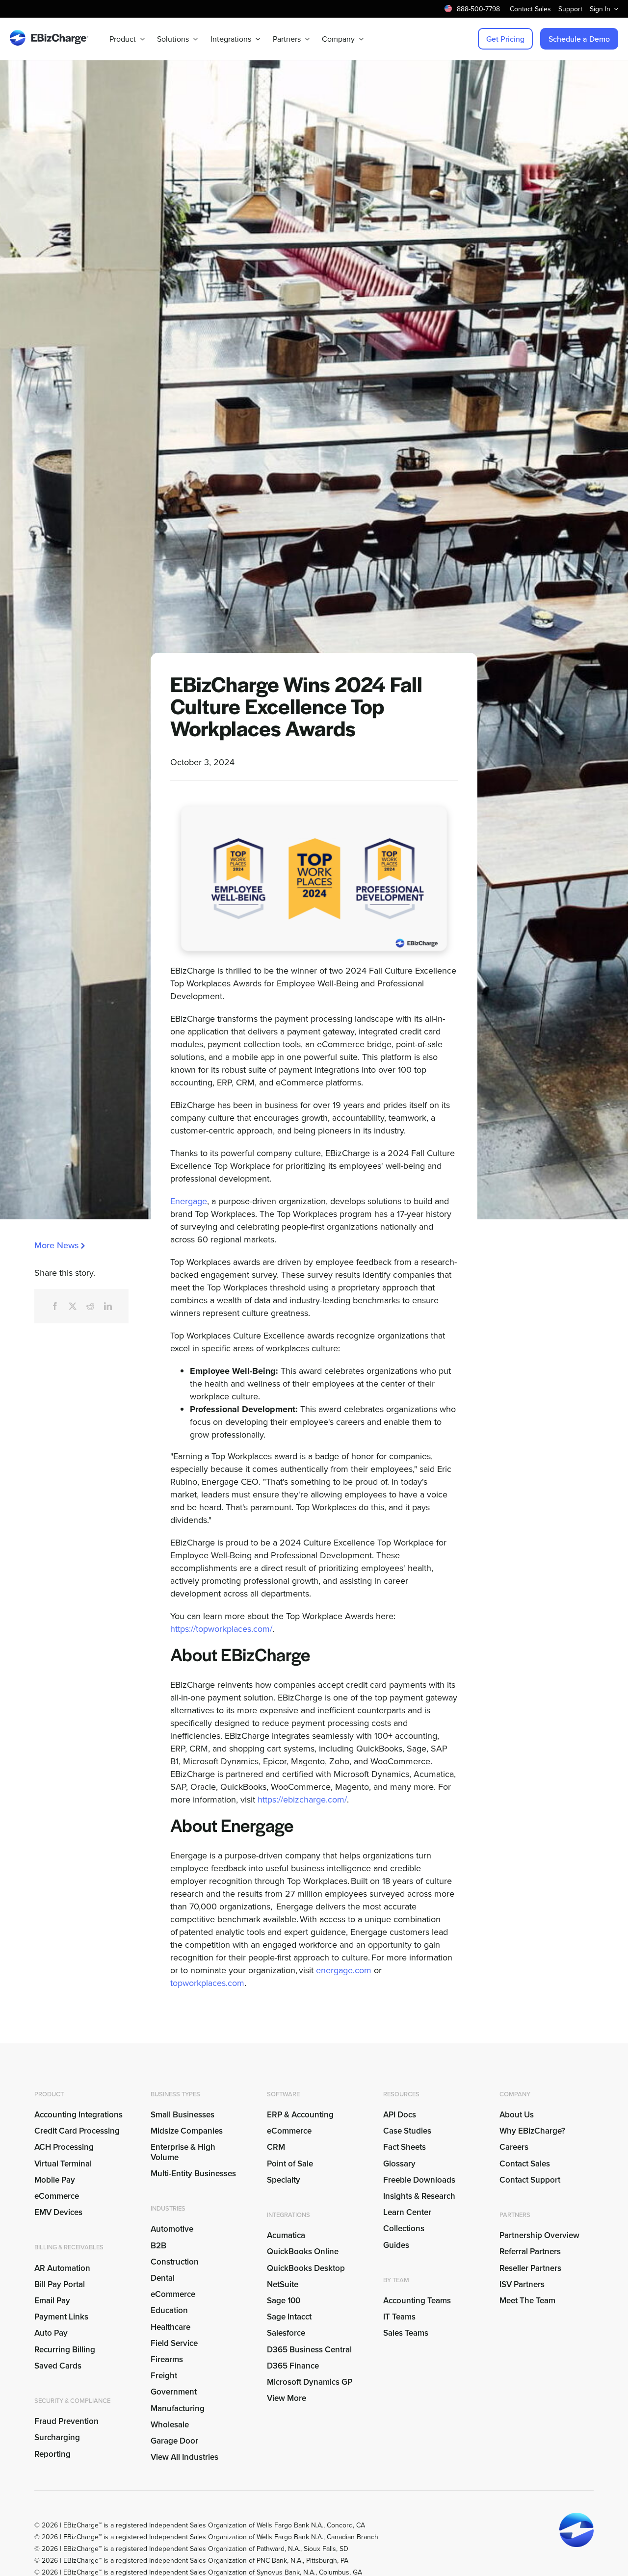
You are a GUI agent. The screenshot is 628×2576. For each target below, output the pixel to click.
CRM (276, 2147)
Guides (396, 2245)
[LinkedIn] (108, 1306)
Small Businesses (183, 2114)
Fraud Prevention (66, 2421)
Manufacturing (178, 2408)
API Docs (400, 2114)
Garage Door (174, 2441)
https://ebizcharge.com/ (302, 1799)
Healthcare (170, 2327)
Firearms (167, 2359)
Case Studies (407, 2131)
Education (169, 2310)
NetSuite (283, 2284)
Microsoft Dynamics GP (310, 2382)
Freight (164, 2375)
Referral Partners (530, 2251)
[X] (73, 1306)
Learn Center (407, 2212)
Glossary (399, 2164)
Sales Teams (406, 2333)
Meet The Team (527, 2300)
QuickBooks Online (303, 2251)
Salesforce (286, 2333)
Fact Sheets (405, 2147)
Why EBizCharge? (532, 2131)
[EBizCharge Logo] (49, 34)
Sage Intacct (289, 2317)
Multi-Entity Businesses (194, 2173)
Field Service (174, 2343)
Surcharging (57, 2437)
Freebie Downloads (419, 2180)
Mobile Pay (55, 2180)
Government (174, 2392)
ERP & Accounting (300, 2114)
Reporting (52, 2454)
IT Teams (399, 2317)
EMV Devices (58, 2212)
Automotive (172, 2229)
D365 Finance (293, 2366)
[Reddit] (90, 1306)
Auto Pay (51, 2333)
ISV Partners (522, 2284)
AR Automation (62, 2268)
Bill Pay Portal (60, 2284)
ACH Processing (64, 2147)
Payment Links (61, 2317)
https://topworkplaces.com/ (221, 1629)
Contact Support (530, 2180)
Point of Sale (290, 2164)
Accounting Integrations (78, 2114)
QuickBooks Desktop (306, 2268)
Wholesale (170, 2424)
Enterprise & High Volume (183, 2152)
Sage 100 (284, 2300)
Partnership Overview (539, 2235)
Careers (514, 2147)
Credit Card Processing (77, 2131)
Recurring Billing (65, 2349)
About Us (517, 2114)
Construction (175, 2262)
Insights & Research (419, 2196)
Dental (163, 2278)
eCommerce (57, 2196)
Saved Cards (58, 2366)
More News (56, 1245)
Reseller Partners (530, 2268)
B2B (158, 2245)
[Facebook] (55, 1306)
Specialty (284, 2180)
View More (287, 2398)
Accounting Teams (417, 2300)
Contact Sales (525, 2164)
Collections (404, 2228)
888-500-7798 (478, 9)
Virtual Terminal (63, 2164)
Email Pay (52, 2300)
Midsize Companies (187, 2131)
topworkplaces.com (207, 1983)
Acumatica (286, 2235)
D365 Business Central (309, 2349)
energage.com (344, 1970)
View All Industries (184, 2457)
